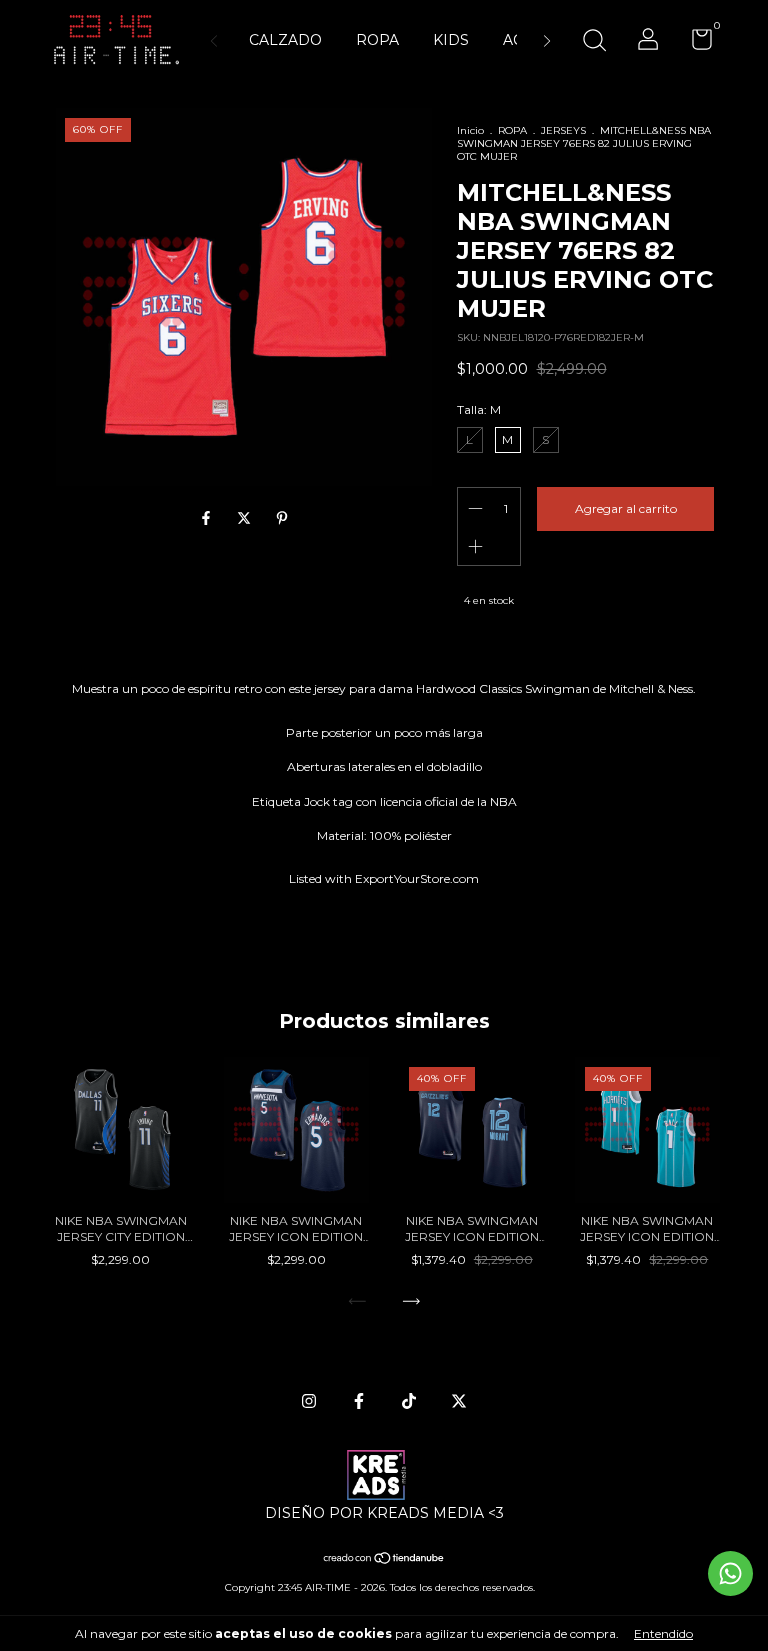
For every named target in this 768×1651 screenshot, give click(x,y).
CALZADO (285, 40)
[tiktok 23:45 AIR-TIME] (409, 1401)
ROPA (377, 40)
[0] (694, 43)
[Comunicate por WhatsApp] (730, 1573)
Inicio (470, 130)
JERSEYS (563, 130)
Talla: (479, 409)
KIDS (451, 40)
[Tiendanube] (384, 1560)
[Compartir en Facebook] (208, 519)
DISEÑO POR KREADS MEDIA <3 (384, 1513)
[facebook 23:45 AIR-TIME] (359, 1401)
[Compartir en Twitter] (246, 519)
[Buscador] (594, 42)
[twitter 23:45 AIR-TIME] (459, 1401)
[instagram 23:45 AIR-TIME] (309, 1401)
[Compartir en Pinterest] (282, 519)
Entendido (663, 1633)
